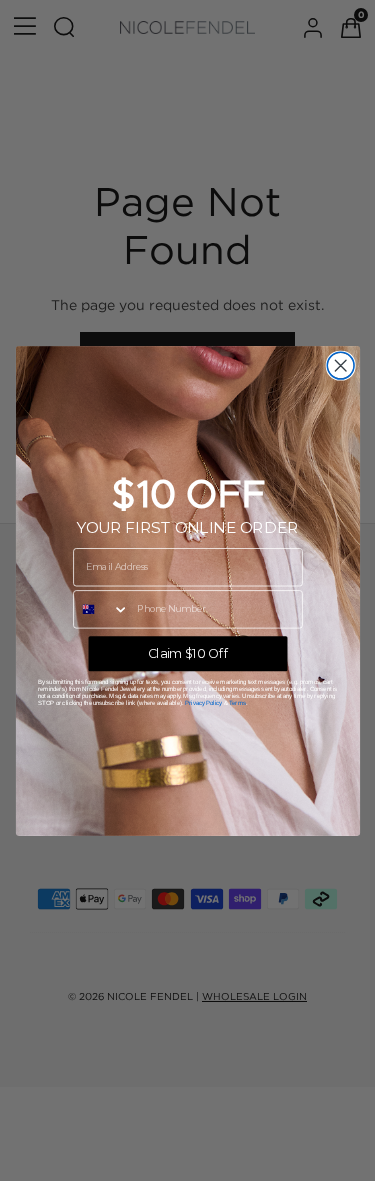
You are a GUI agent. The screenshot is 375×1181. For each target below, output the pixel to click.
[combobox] (100, 608)
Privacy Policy (202, 702)
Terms (237, 702)
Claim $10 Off (187, 652)
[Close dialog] (340, 365)
